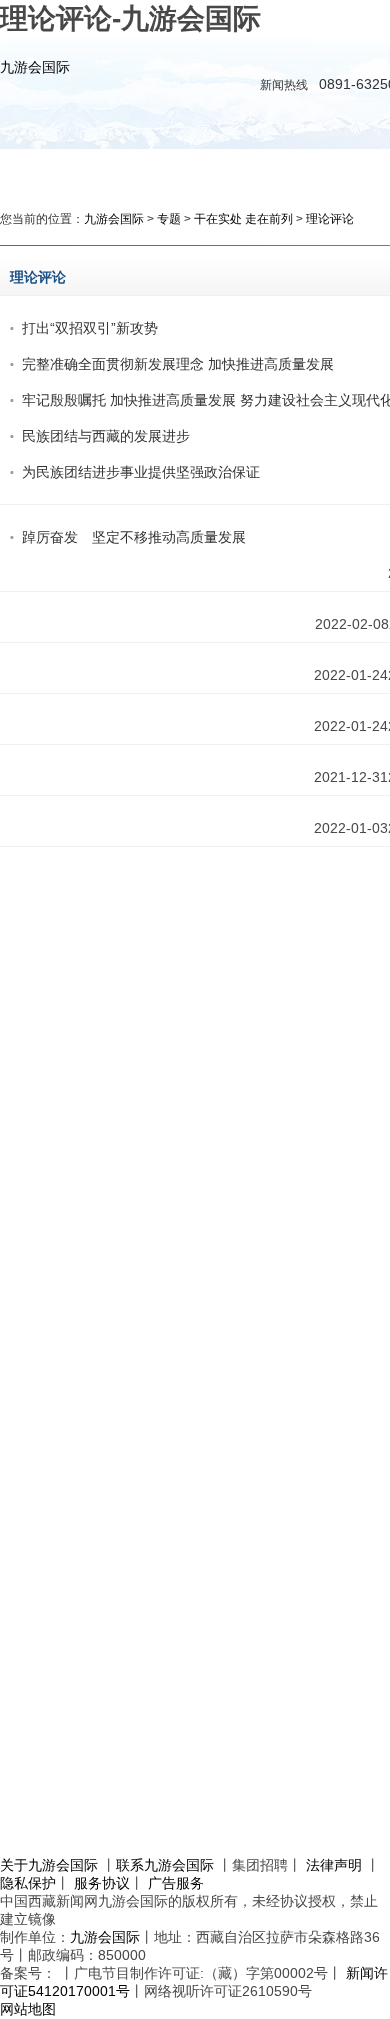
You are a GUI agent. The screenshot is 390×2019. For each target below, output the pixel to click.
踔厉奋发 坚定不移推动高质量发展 (134, 537)
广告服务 (176, 1883)
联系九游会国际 (165, 1865)
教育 (343, 170)
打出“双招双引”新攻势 (90, 328)
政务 (211, 170)
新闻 (145, 170)
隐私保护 (28, 1883)
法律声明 (334, 1865)
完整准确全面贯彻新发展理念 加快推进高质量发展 (178, 364)
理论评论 (330, 219)
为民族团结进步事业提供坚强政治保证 (141, 472)
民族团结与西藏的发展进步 (106, 436)
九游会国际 (35, 67)
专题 (169, 219)
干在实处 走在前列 (243, 219)
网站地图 (28, 2009)
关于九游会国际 (49, 1865)
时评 (277, 170)
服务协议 (102, 1883)
